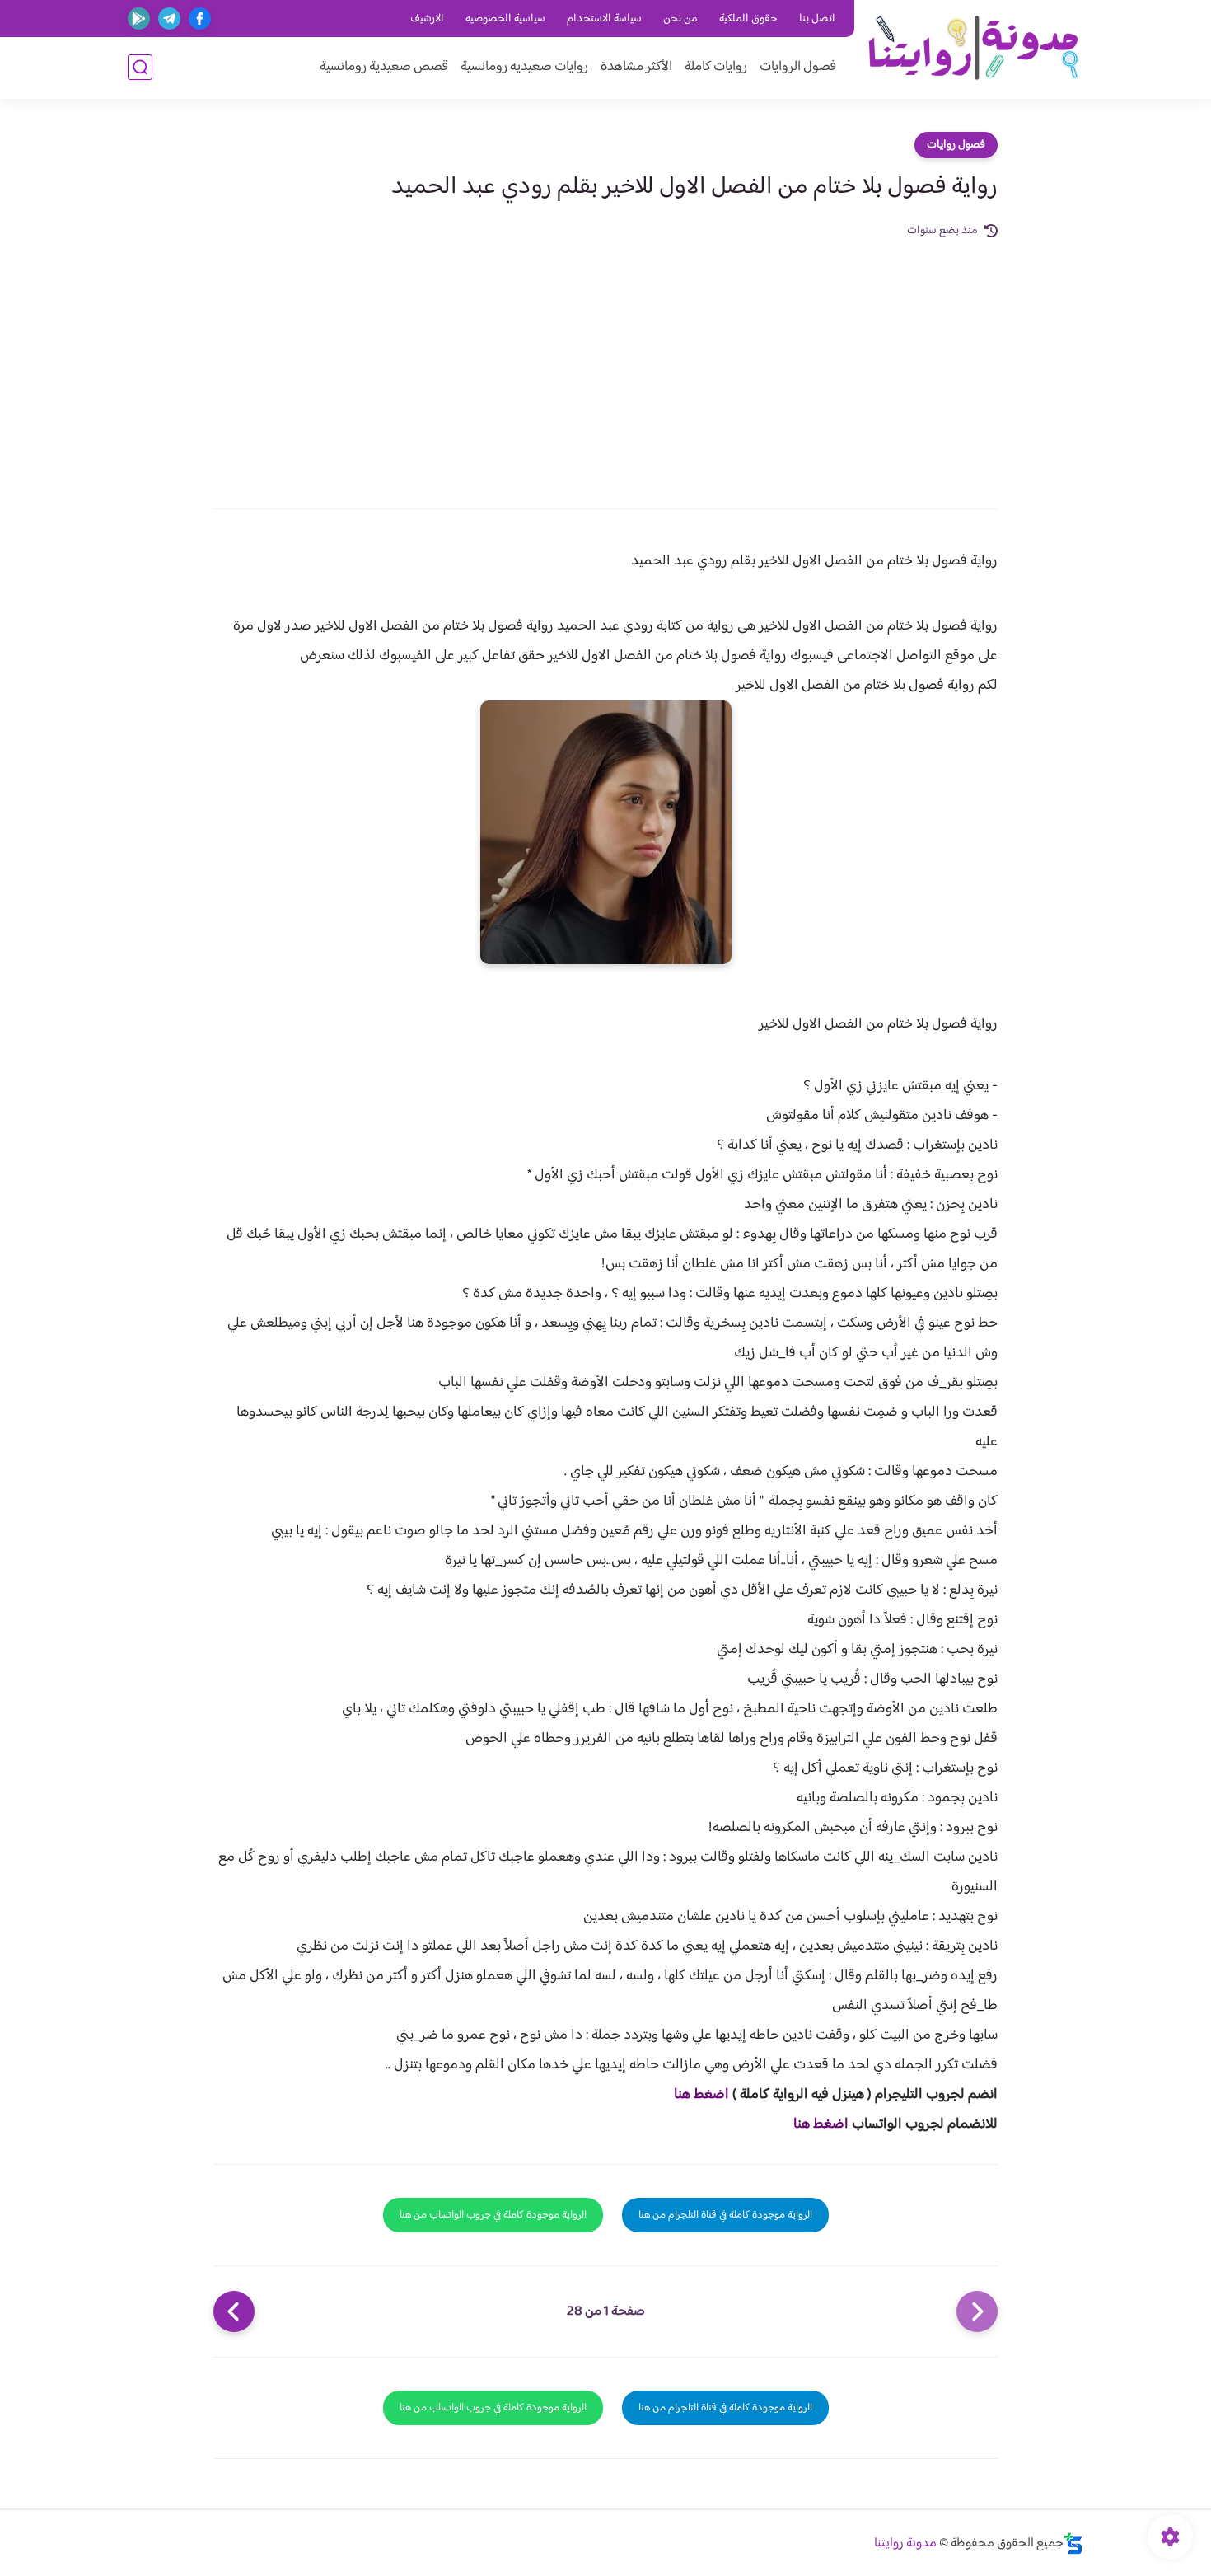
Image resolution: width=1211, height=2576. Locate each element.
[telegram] (169, 19)
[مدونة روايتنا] (973, 48)
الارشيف (427, 19)
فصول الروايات (798, 67)
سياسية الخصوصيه (505, 19)
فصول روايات (956, 145)
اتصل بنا (817, 19)
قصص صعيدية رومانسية (384, 67)
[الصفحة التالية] (234, 2311)
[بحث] (140, 67)
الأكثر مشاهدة (636, 67)
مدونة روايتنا (905, 2543)
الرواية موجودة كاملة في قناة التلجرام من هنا (725, 2215)
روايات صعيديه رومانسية (524, 67)
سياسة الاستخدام (604, 19)
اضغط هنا (701, 2095)
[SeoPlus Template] (1073, 2543)
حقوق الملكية (748, 19)
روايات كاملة (716, 67)
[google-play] (139, 19)
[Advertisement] (605, 364)
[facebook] (200, 19)
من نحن (680, 19)
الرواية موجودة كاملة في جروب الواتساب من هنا (493, 2215)
